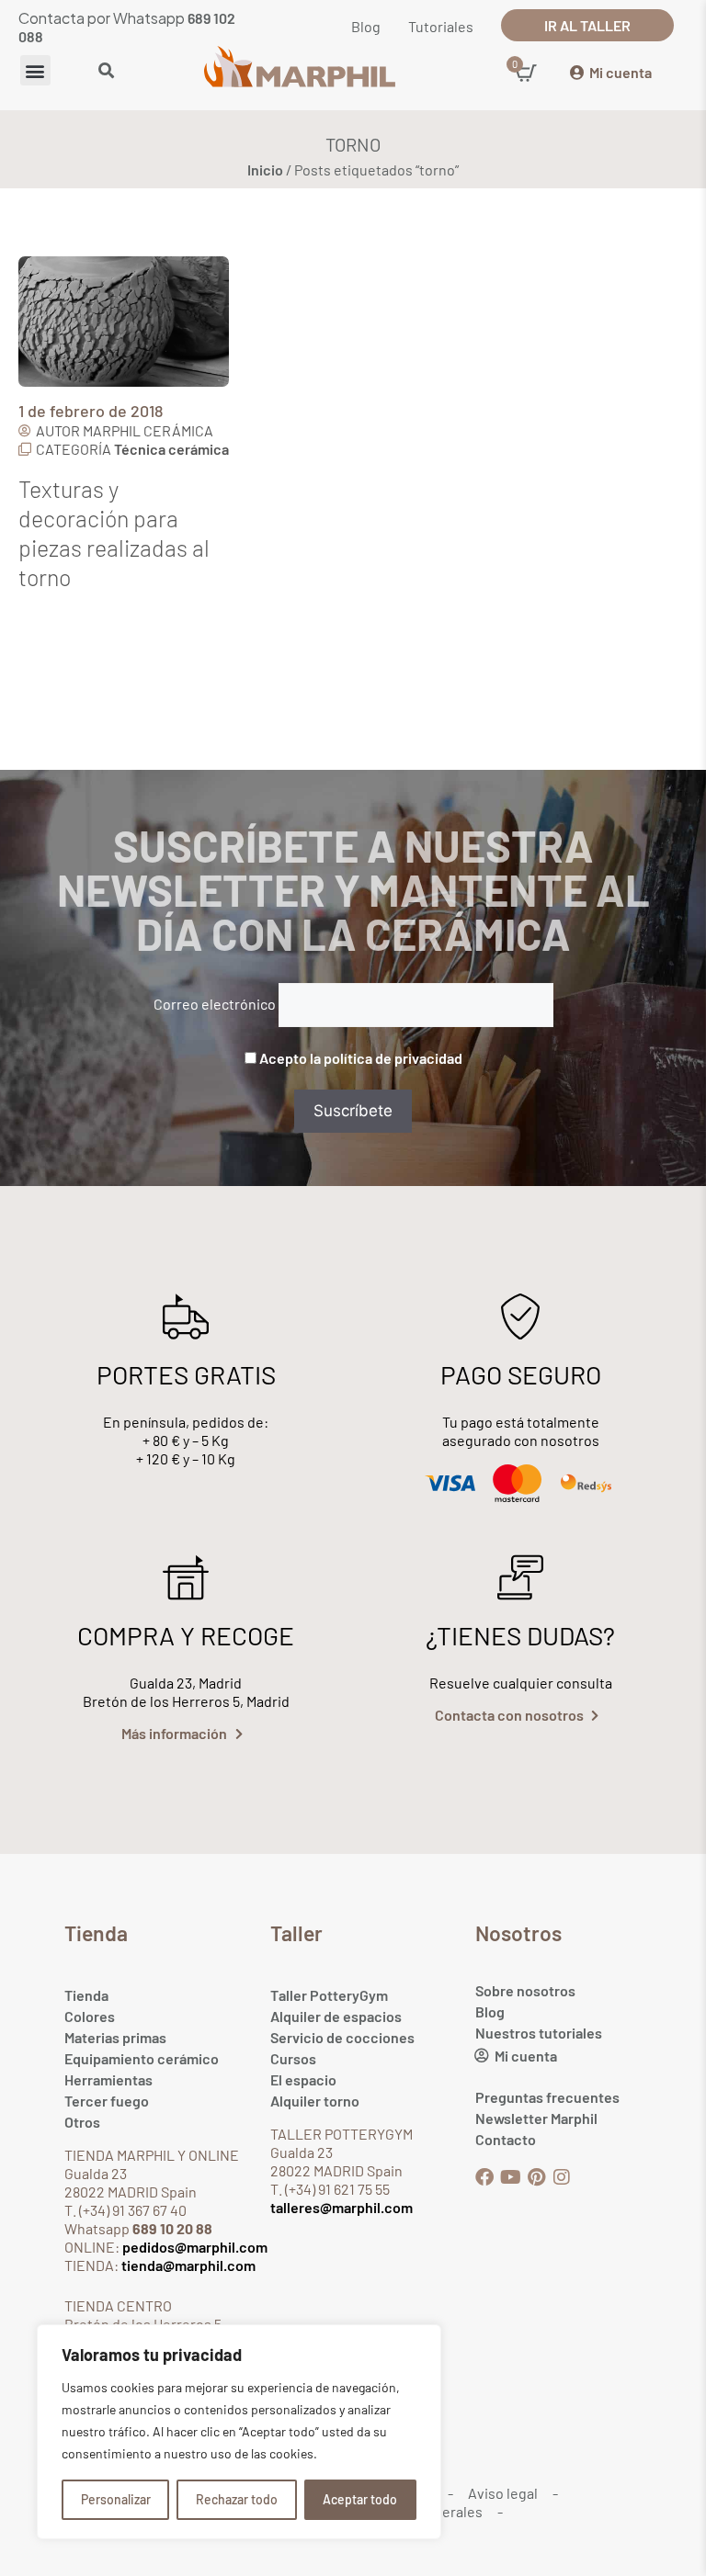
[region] (239, 2432)
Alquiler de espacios (336, 2016)
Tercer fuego (107, 2101)
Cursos (293, 2058)
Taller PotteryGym (329, 1995)
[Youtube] (510, 2177)
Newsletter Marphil (536, 2118)
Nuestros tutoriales (539, 2033)
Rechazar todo (237, 2499)
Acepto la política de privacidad (361, 1058)
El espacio (303, 2079)
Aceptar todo (360, 2499)
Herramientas (108, 2079)
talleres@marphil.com (342, 2207)
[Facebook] (484, 2177)
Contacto (506, 2139)
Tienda (86, 1995)
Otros (82, 2122)
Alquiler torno (315, 2101)
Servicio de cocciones (342, 2037)
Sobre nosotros (525, 1990)
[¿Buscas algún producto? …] (106, 72)
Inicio (265, 169)
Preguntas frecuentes (547, 2097)
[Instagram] (562, 2177)
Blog (490, 2011)
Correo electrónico (215, 1004)
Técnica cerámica (171, 449)
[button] (35, 70)
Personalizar (116, 2499)
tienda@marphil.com (187, 2265)
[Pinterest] (536, 2177)
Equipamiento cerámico (142, 2058)
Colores (90, 2016)
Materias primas (115, 2037)
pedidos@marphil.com (194, 2247)
